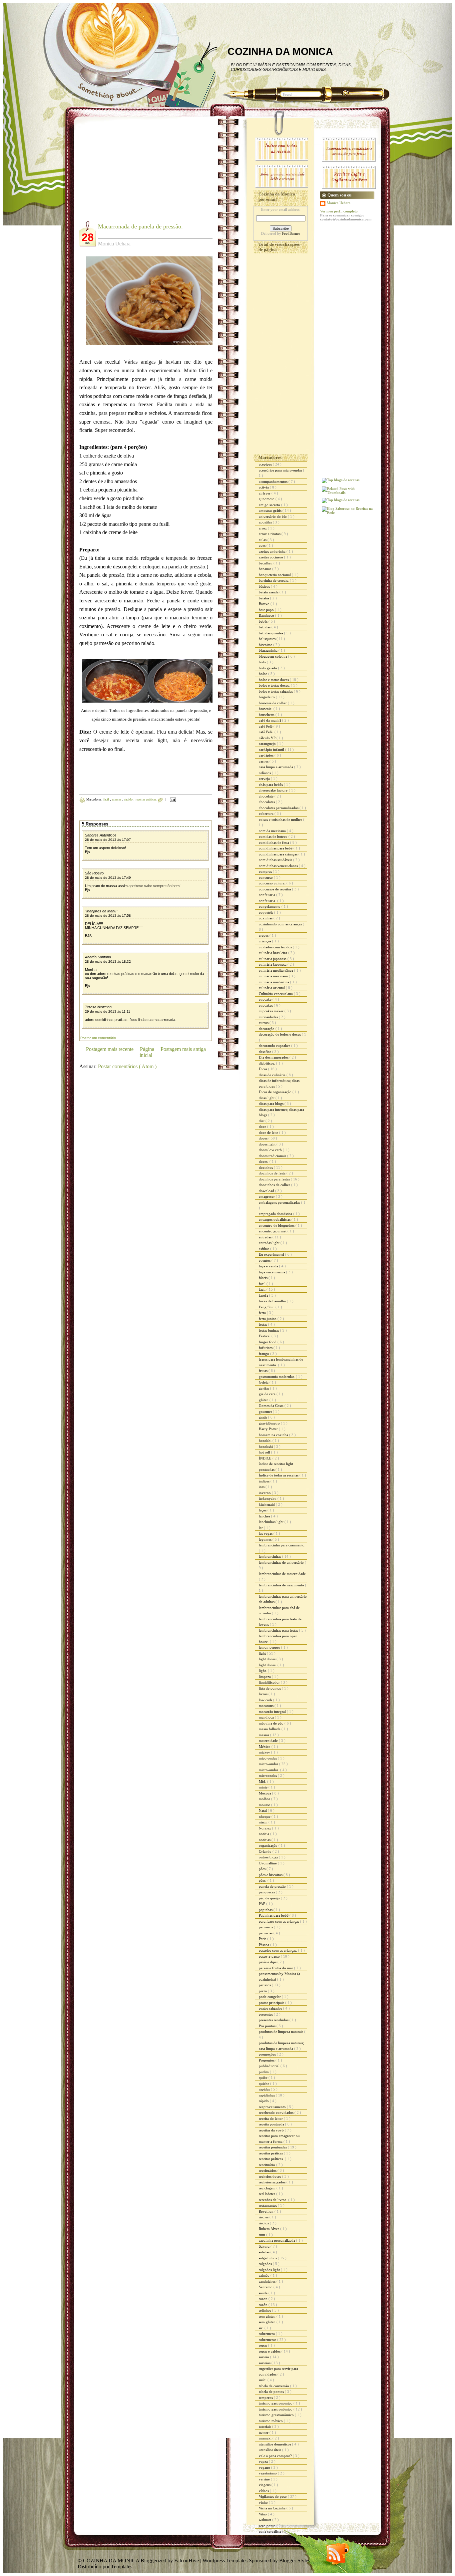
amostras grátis (271, 510)
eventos (265, 1260)
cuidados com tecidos (276, 947)
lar (261, 1528)
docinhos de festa (273, 1173)
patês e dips (268, 1962)
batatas (264, 598)
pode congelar (270, 1997)
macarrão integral (273, 1712)
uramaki (266, 2438)
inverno (265, 1493)
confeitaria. (268, 901)
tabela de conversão (274, 2386)
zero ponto (268, 2526)
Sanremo (266, 2287)
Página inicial (147, 1052)
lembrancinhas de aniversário (282, 1562)
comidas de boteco (274, 836)
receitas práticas (271, 2153)
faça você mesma (272, 1272)
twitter (264, 2432)
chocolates (267, 802)
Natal (263, 1810)
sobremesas (268, 2340)
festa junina (268, 1319)
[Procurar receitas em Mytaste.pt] (341, 480)
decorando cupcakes (275, 1046)
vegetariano (268, 2473)
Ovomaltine (268, 1863)
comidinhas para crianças (279, 854)
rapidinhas (267, 2095)
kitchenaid (267, 1504)
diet (262, 1121)
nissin (264, 1822)
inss (262, 1487)
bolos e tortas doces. (275, 685)
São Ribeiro (94, 873)
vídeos (264, 2491)
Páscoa (264, 1945)
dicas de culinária (273, 1075)
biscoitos (266, 645)
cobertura (267, 813)
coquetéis (266, 912)
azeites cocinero (271, 557)
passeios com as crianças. (278, 1950)
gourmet (266, 1412)
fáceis (264, 1278)
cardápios (267, 755)
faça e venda (269, 1266)
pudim (264, 2072)
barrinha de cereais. (274, 580)
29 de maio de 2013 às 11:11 (108, 1011)
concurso (266, 877)
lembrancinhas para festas (279, 1630)
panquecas (267, 1892)
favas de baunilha (273, 1301)
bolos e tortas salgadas (276, 691)
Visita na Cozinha (273, 2508)
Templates (122, 2567)
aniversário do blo (273, 516)
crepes (264, 935)
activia (264, 487)
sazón (264, 2305)
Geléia (264, 1382)
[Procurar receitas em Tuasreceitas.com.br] (341, 500)
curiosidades (269, 1017)
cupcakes (266, 1005)
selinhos (265, 2310)
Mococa (265, 1793)
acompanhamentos (274, 482)
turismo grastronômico (277, 2415)
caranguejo (268, 744)
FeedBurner (291, 233)
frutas (264, 1371)
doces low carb (271, 1150)
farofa (264, 1295)
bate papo (267, 610)
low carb (266, 1700)
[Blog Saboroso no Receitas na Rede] (347, 512)
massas (117, 799)
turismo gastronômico (276, 2409)
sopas (263, 2345)
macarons (267, 1706)
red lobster (267, 2194)
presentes (266, 2014)
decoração (267, 1029)
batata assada (269, 592)
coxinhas (266, 918)
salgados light (270, 2270)
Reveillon (267, 2211)
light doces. (268, 1665)
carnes (264, 761)
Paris (263, 1939)
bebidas (265, 627)
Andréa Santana (98, 957)
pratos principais (272, 2003)
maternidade (269, 1741)
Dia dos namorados (274, 1057)
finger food (268, 1342)
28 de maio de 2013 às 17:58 (108, 916)
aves (263, 545)
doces (264, 1138)
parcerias (266, 1933)
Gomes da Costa (272, 1406)
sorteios (265, 2363)
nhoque (265, 1816)
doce (263, 1127)
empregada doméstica (276, 1214)
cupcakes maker (272, 1011)
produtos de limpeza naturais (281, 2032)
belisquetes (268, 639)
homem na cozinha (274, 1435)
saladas (265, 2252)
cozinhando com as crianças (281, 924)
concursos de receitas (275, 889)
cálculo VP (268, 738)
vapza (264, 2461)
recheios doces (270, 2176)
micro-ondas (269, 1764)
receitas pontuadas (273, 2147)
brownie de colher (273, 703)
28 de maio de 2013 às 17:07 (108, 840)
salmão (265, 2275)
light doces (268, 1659)
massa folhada (270, 1729)
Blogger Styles (295, 2561)
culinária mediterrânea (276, 970)
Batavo (265, 604)
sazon (264, 2299)
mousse (265, 1805)
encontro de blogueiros (277, 1225)
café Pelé (266, 726)
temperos (266, 2398)
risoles (264, 2217)
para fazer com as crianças (279, 1921)
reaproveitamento (273, 2107)
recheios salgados (273, 2182)
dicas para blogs (272, 1104)
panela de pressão (273, 1886)
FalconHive (187, 2561)
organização (269, 1845)
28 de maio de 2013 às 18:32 (108, 962)
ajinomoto (267, 499)
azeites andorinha (273, 551)
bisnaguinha (269, 650)
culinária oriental (272, 988)
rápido (129, 799)
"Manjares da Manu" (101, 911)
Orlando (266, 1851)
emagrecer (267, 1196)
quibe (264, 2078)
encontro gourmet (273, 1231)
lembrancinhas (270, 1556)
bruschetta (267, 715)
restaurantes (268, 2205)
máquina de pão (272, 1723)
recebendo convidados (277, 2112)
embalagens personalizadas (280, 1202)
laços (263, 1510)
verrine (265, 2479)
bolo (263, 662)
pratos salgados (271, 2008)
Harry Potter (269, 1429)
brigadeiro (267, 697)
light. (263, 1671)
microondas (268, 1775)
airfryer (265, 493)
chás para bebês (271, 785)
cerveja (265, 779)
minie (264, 1787)
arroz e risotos (270, 534)
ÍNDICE (266, 1458)
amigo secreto (270, 505)
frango (264, 1354)
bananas (265, 569)
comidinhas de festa (274, 842)
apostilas (266, 522)
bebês (264, 621)
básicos (265, 586)
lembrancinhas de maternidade (282, 1574)
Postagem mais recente (110, 1049)
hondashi (266, 1447)
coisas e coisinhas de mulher (281, 819)
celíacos (265, 773)
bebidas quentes (271, 633)
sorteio (264, 2357)
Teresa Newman (98, 1007)
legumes (266, 1539)
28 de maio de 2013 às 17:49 (108, 878)
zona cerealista (270, 2531)
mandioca (267, 1717)
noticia (264, 1834)
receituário (267, 2165)
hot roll (265, 1452)
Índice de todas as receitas (279, 1475)
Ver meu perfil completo (339, 211)
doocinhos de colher (275, 1185)
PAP (262, 1904)
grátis (263, 1417)
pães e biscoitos (271, 1875)
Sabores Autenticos (101, 835)
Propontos (267, 2060)
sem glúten (268, 2322)
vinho (264, 2502)
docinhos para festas (275, 1179)
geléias (264, 1388)
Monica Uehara (339, 203)
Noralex (265, 1828)
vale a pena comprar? (276, 2456)
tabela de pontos (272, 2392)
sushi (263, 2380)
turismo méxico (271, 2421)
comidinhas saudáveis (276, 860)
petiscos (265, 1985)
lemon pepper (270, 1647)
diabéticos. (267, 1063)
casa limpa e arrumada (276, 767)
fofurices (266, 1348)
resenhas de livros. (273, 2200)
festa (263, 1313)
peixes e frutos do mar (276, 1968)
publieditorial (270, 2066)
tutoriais (265, 2426)
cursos (264, 1023)
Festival (265, 1336)
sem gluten (268, 2316)
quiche (264, 2084)
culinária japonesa (273, 964)
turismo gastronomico (276, 2403)
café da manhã (270, 720)
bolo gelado (268, 668)
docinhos (266, 1167)
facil (263, 1284)
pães (263, 1869)
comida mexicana (273, 831)
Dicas (263, 1069)
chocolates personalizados (279, 808)
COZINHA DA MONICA (280, 51)
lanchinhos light (272, 1522)
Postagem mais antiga (183, 1049)
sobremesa (267, 2334)
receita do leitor (271, 2118)
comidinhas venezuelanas (279, 866)
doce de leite (269, 1132)
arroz (263, 528)
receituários (268, 2170)
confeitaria (267, 895)
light (263, 1653)
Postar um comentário (98, 1038)
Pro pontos (268, 2026)
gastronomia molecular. (277, 1377)
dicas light (267, 1098)
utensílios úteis (270, 2450)
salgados (266, 2264)
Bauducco (267, 615)
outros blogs (269, 1857)
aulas (263, 540)
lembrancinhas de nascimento (282, 1585)
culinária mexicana (274, 976)
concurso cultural (273, 883)
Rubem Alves (269, 2229)
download (267, 1191)
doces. (264, 1161)
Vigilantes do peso (273, 2496)
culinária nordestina (274, 982)
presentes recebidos (274, 2020)
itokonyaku (268, 1498)
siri (262, 2328)
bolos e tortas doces (274, 680)
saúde (264, 2293)
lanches (265, 1516)
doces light (268, 1144)
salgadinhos (268, 2258)
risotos (264, 2223)
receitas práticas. (147, 799)
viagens (265, 2485)
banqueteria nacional (275, 575)
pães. (263, 1880)
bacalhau (266, 563)
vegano (265, 2467)
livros (264, 1694)
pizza (263, 1991)
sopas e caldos (270, 2351)
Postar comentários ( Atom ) (127, 1066)
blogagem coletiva (273, 656)
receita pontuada (272, 2124)
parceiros (266, 1927)
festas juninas (269, 1330)
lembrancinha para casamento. (282, 1545)
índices (265, 1481)
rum (262, 2235)
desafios (265, 1052)
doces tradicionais (273, 1156)
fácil (107, 799)
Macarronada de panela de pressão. (140, 226)
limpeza (265, 1677)
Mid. (263, 1781)
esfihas (264, 1249)
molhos (265, 1799)
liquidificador (270, 1682)
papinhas (266, 1910)
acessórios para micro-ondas (281, 470)
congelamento (270, 906)
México (265, 1747)
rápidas (265, 2089)
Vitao (263, 2514)
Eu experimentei (272, 1254)
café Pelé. (267, 732)
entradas (266, 1237)
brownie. (266, 709)
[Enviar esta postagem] (172, 799)
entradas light (270, 1243)
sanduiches (268, 2281)
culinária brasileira (273, 953)
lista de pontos (270, 1688)
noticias (265, 1840)
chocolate (267, 796)
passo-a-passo (270, 1956)
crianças (265, 941)
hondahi (266, 1441)
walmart (265, 2520)
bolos (263, 674)
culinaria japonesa (273, 959)
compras (266, 871)
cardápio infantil (272, 750)
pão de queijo (270, 1898)
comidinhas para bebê (276, 848)
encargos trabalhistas (275, 1219)
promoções (268, 2054)
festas (263, 1324)
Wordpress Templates (226, 2561)
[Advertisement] (135, 173)
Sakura (265, 2246)
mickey (265, 1752)
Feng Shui (267, 1307)
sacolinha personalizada (277, 2240)
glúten (264, 1400)
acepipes (266, 464)
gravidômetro (270, 1423)
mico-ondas (268, 1758)
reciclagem (268, 2188)
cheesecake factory (274, 790)
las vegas (266, 1533)
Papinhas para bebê (274, 1915)
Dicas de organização (276, 1092)
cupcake (266, 999)
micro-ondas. (269, 1770)
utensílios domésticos (275, 2444)
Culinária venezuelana (276, 994)
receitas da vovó (272, 2130)
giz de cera (268, 1394)
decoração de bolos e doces (280, 1034)
